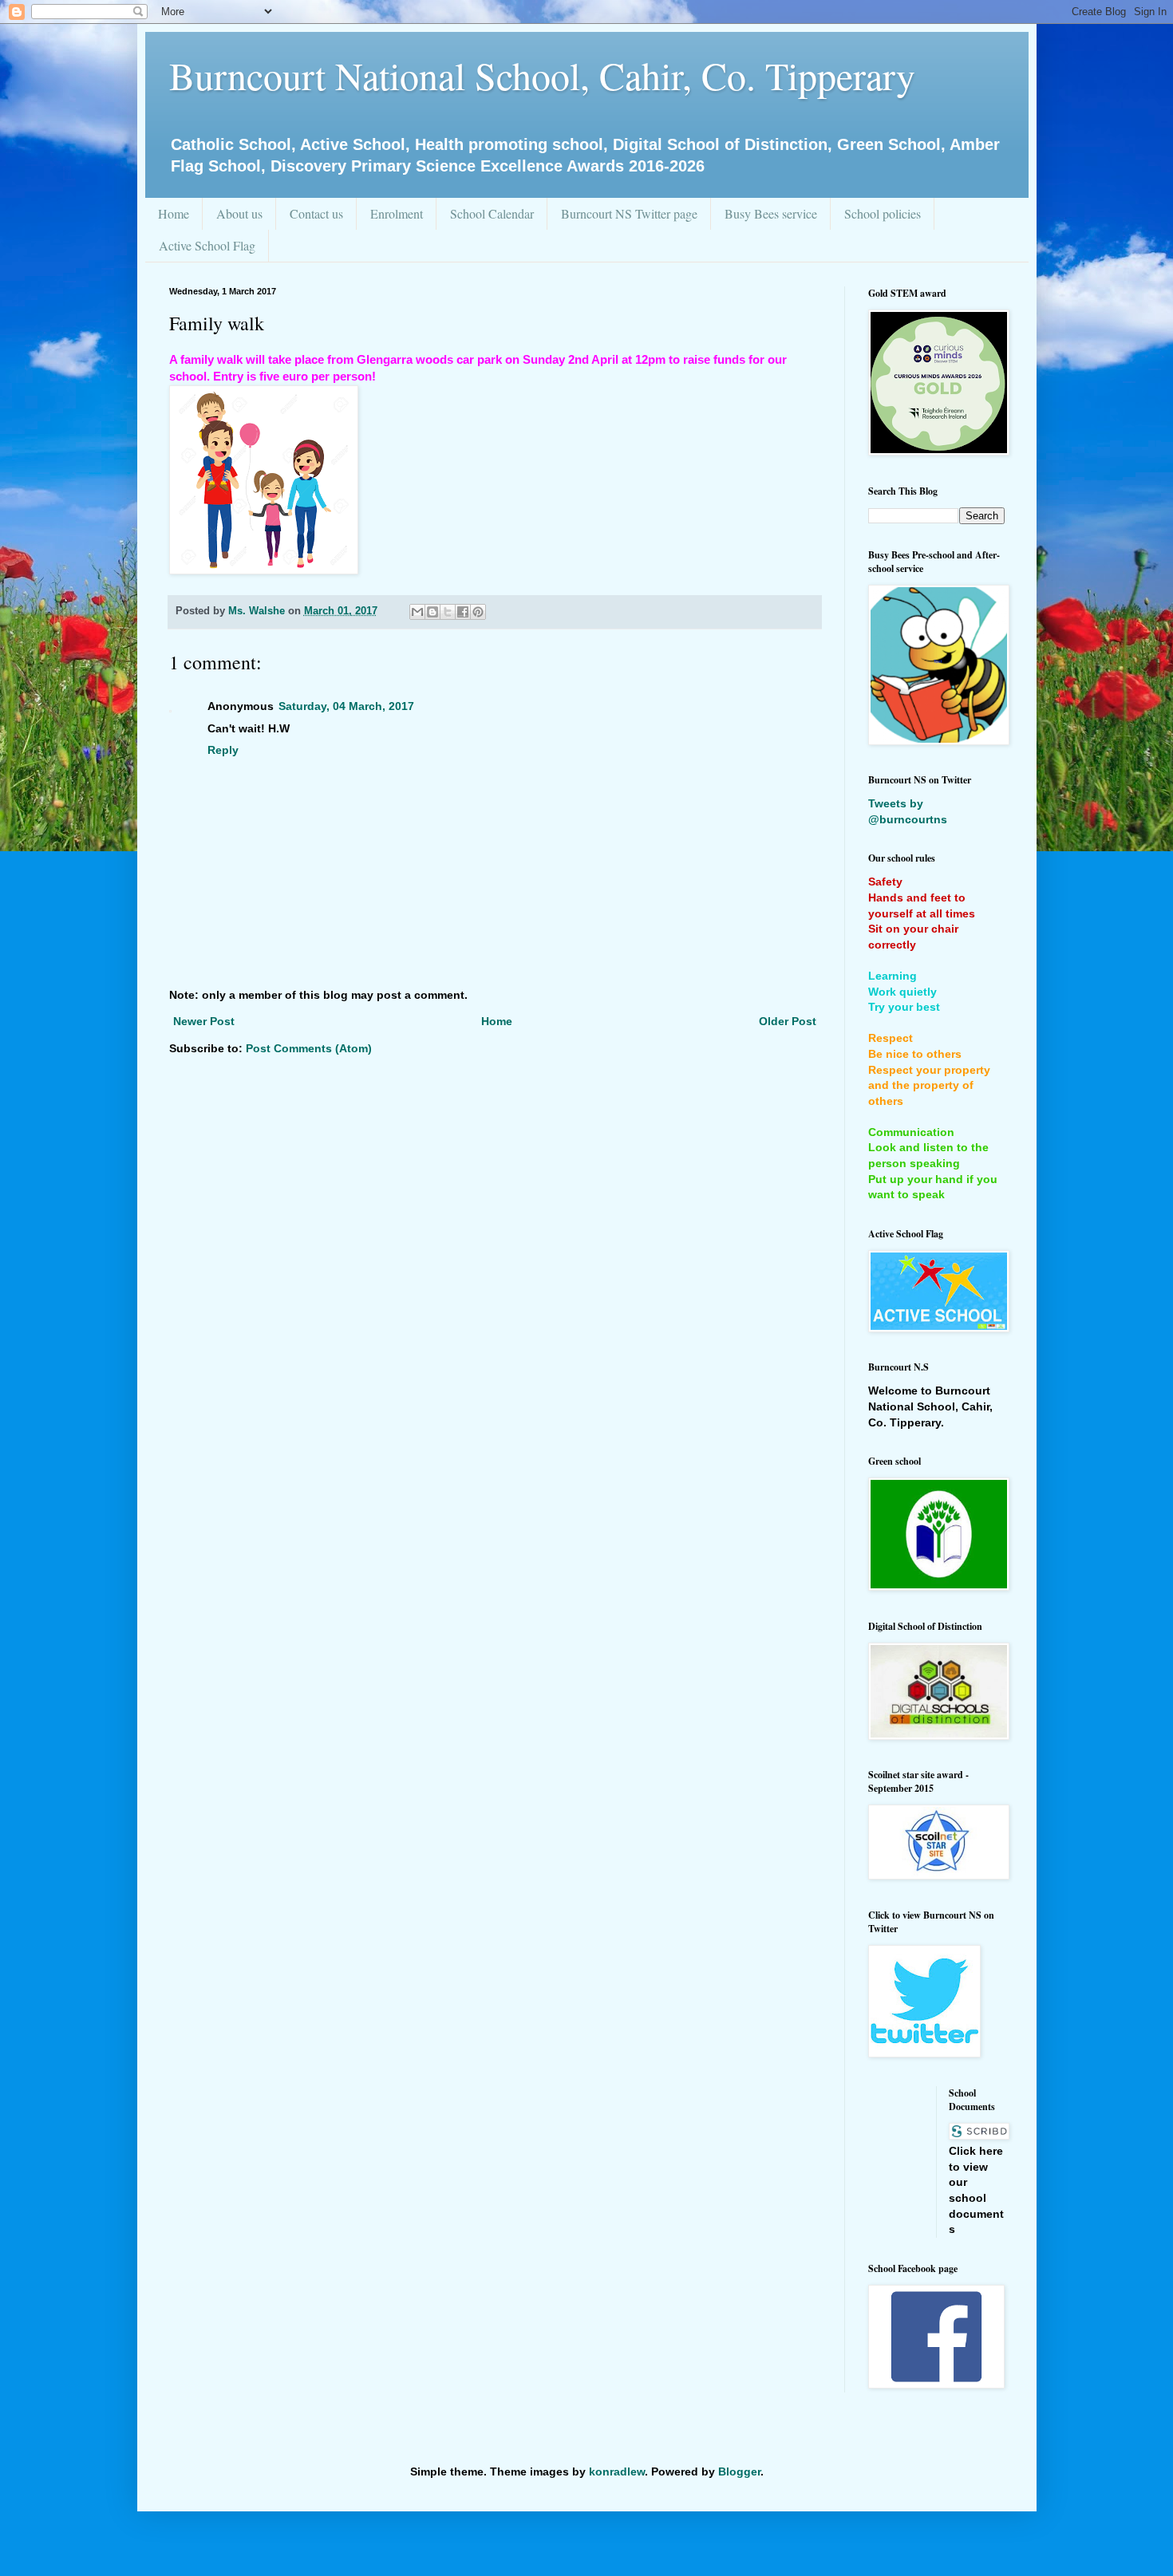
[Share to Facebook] (463, 612)
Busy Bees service (771, 213)
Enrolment (397, 213)
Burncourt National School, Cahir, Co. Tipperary (542, 75)
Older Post (788, 1021)
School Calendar (492, 213)
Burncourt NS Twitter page (629, 213)
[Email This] (417, 612)
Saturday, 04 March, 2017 (346, 706)
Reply (223, 750)
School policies (883, 213)
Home (174, 213)
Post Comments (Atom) (309, 1048)
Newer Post (204, 1021)
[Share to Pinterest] (478, 612)
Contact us (316, 213)
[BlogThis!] (432, 612)
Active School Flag (207, 245)
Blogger (739, 2471)
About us (239, 213)
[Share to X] (448, 612)
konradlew (617, 2471)
